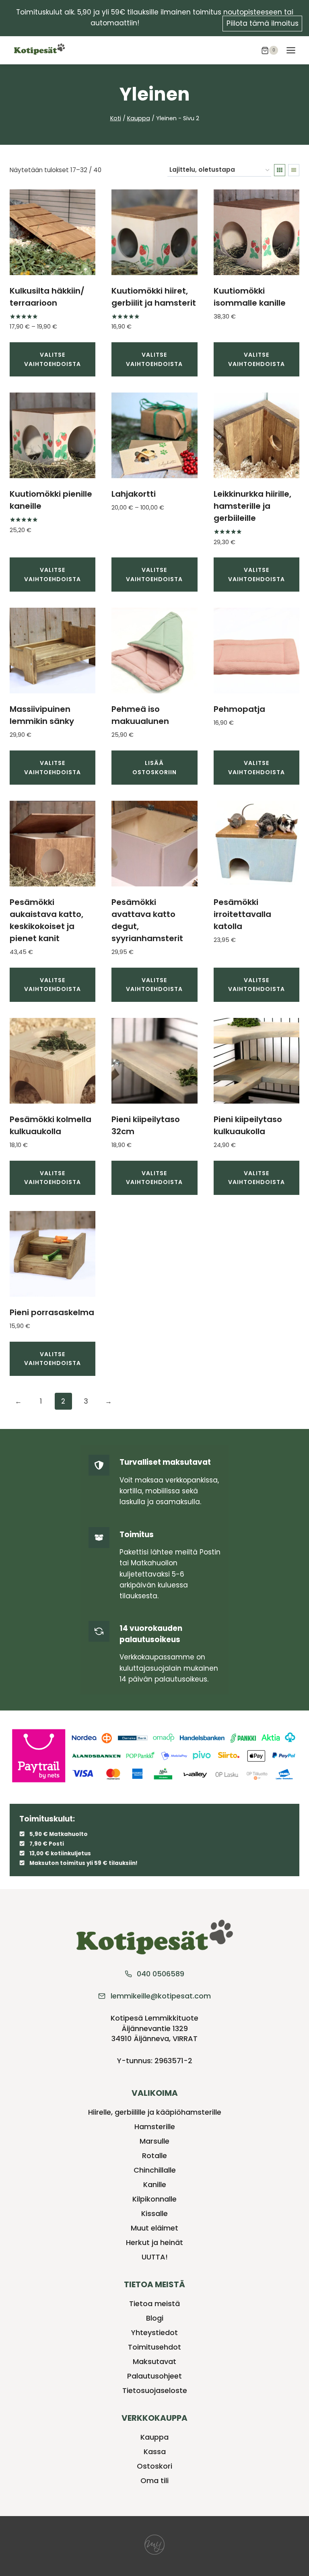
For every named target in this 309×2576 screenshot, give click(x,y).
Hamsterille (155, 2127)
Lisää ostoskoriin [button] (154, 767)
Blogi (155, 2318)
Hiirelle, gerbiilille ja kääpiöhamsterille (155, 2112)
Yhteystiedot (154, 2332)
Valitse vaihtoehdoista (53, 359)
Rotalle (154, 2156)
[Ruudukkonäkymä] (280, 170)
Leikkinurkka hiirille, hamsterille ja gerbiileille (252, 506)
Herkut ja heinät (154, 2242)
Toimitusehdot (154, 2347)
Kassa (155, 2452)
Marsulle (154, 2141)
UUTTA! (155, 2257)
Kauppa (154, 2437)
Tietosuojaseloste (155, 2390)
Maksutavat (154, 2361)
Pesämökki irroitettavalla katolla (242, 914)
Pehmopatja (239, 709)
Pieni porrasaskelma (52, 1312)
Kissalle (154, 2213)
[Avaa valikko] (291, 50)
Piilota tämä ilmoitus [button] (263, 23)
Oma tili (154, 2480)
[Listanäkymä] (294, 170)
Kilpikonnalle (154, 2199)
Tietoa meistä (154, 2304)
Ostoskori (154, 2466)
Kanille (155, 2184)
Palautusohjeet (154, 2376)
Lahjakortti (134, 494)
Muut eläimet (154, 2228)
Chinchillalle (155, 2170)
